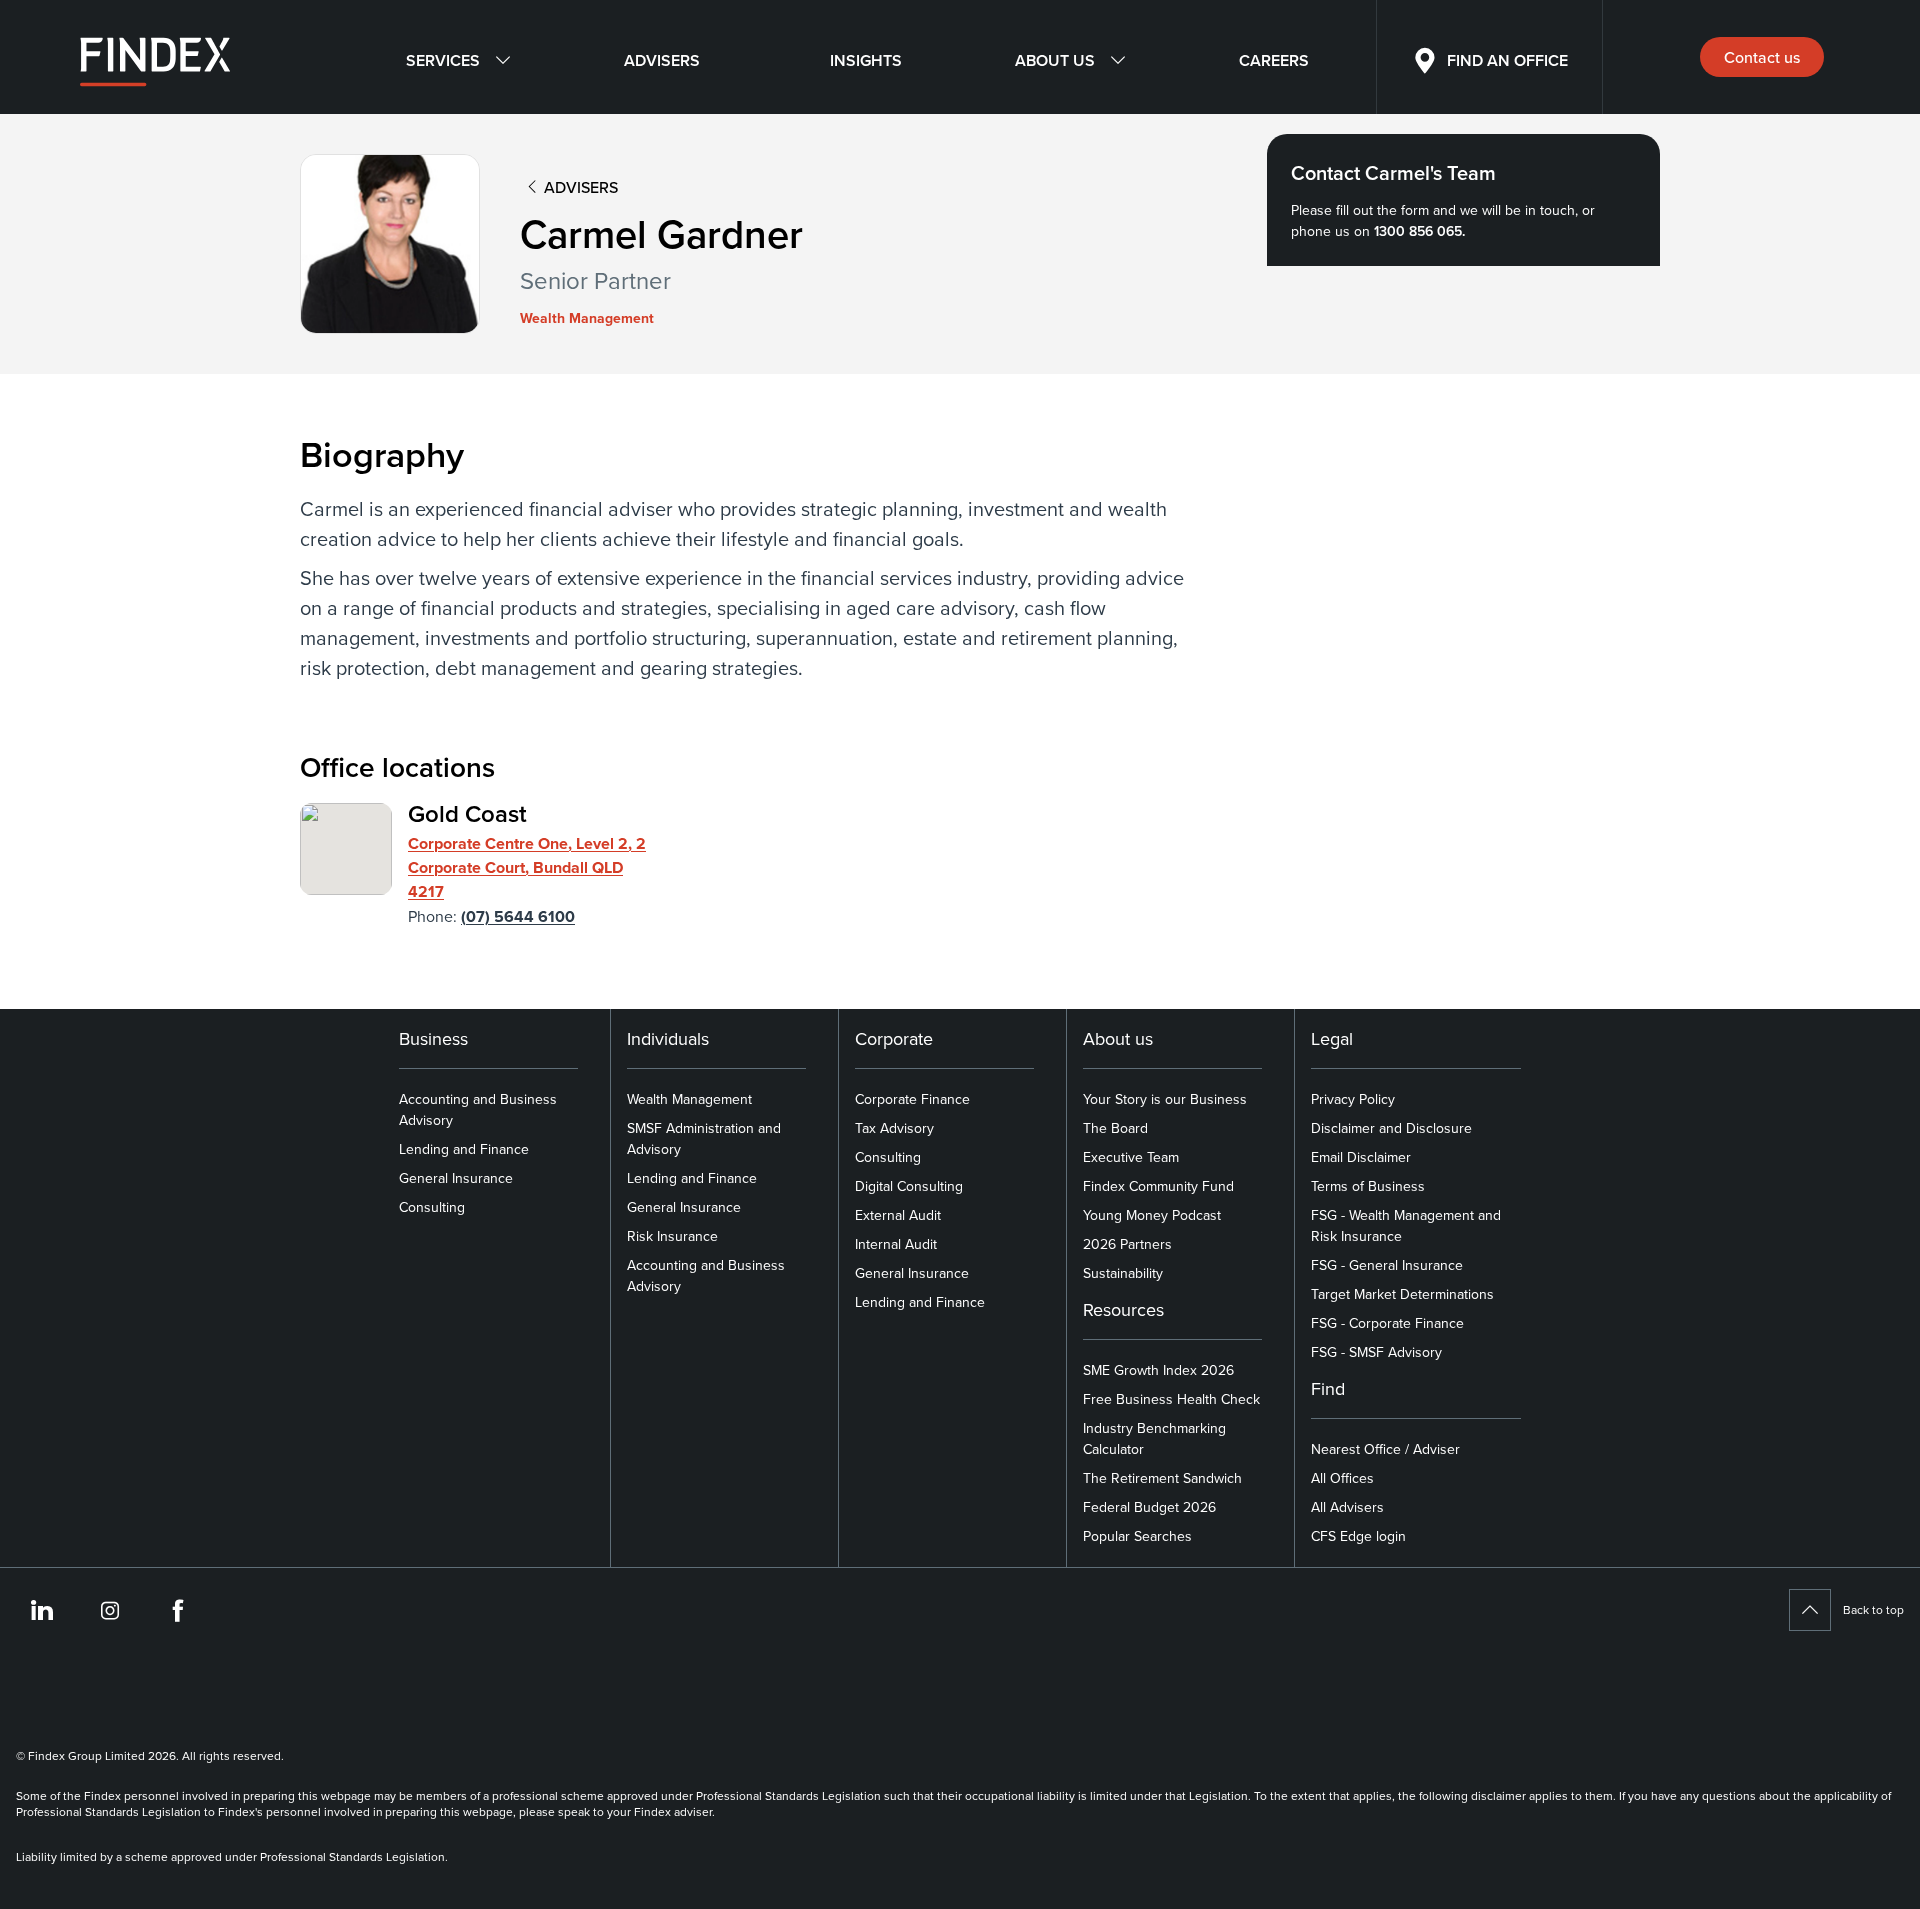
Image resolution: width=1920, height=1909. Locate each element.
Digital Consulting (909, 1186)
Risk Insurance (672, 1236)
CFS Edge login (1358, 1536)
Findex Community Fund (1158, 1186)
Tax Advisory (894, 1128)
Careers (1274, 60)
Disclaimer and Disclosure (1391, 1128)
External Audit (898, 1215)
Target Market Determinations (1402, 1294)
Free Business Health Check (1171, 1399)
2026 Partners (1127, 1244)
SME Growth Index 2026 (1158, 1370)
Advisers (662, 60)
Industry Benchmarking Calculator (1154, 1438)
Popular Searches (1137, 1536)
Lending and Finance (464, 1149)
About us (1055, 60)
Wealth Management (689, 1099)
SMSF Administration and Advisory (704, 1138)
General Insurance (456, 1178)
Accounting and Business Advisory (478, 1109)
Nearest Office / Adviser (1385, 1449)
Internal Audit (896, 1244)
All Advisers (1347, 1507)
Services (443, 60)
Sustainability (1123, 1273)
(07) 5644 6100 (518, 916)
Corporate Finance (912, 1099)
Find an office (1507, 60)
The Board (1115, 1128)
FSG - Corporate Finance (1387, 1323)
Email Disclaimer (1361, 1157)
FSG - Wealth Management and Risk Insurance (1406, 1225)
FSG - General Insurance (1387, 1265)
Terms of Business (1368, 1186)
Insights (866, 60)
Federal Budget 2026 (1149, 1507)
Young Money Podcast (1152, 1215)
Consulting (432, 1207)
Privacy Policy (1353, 1099)
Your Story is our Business (1165, 1099)
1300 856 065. (1419, 231)
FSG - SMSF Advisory (1376, 1352)
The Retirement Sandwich (1162, 1478)
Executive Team (1131, 1157)
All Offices (1342, 1478)
